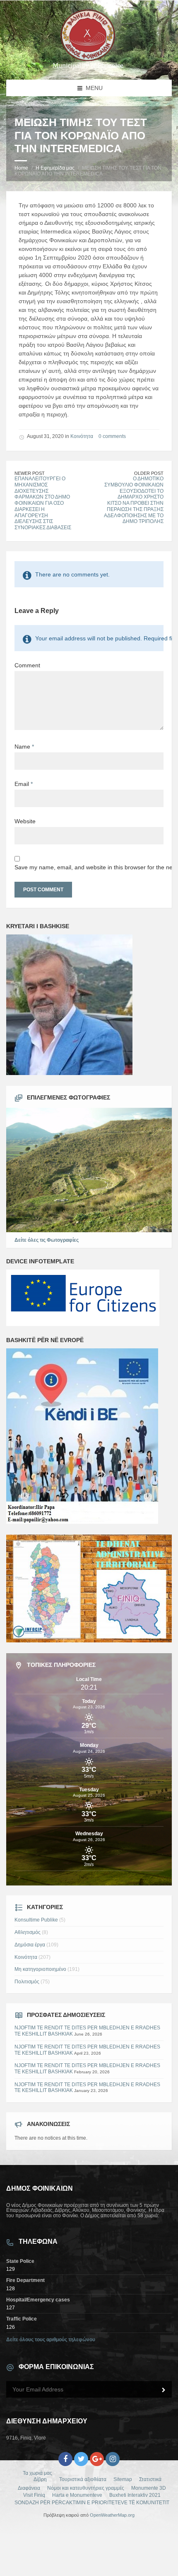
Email (24, 784)
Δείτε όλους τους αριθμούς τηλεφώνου (51, 2340)
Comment (27, 665)
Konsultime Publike (36, 1920)
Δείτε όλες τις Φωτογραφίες (47, 1240)
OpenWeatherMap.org (112, 2515)
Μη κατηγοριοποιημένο (40, 1969)
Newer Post (30, 473)
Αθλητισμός (28, 1932)
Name (24, 747)
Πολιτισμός (27, 1982)
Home (21, 168)
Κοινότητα (82, 436)
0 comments (112, 436)
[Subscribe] (164, 2390)
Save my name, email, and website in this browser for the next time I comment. (89, 867)
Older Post (149, 473)
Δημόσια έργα (30, 1945)
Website (25, 821)
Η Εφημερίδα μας (55, 168)
